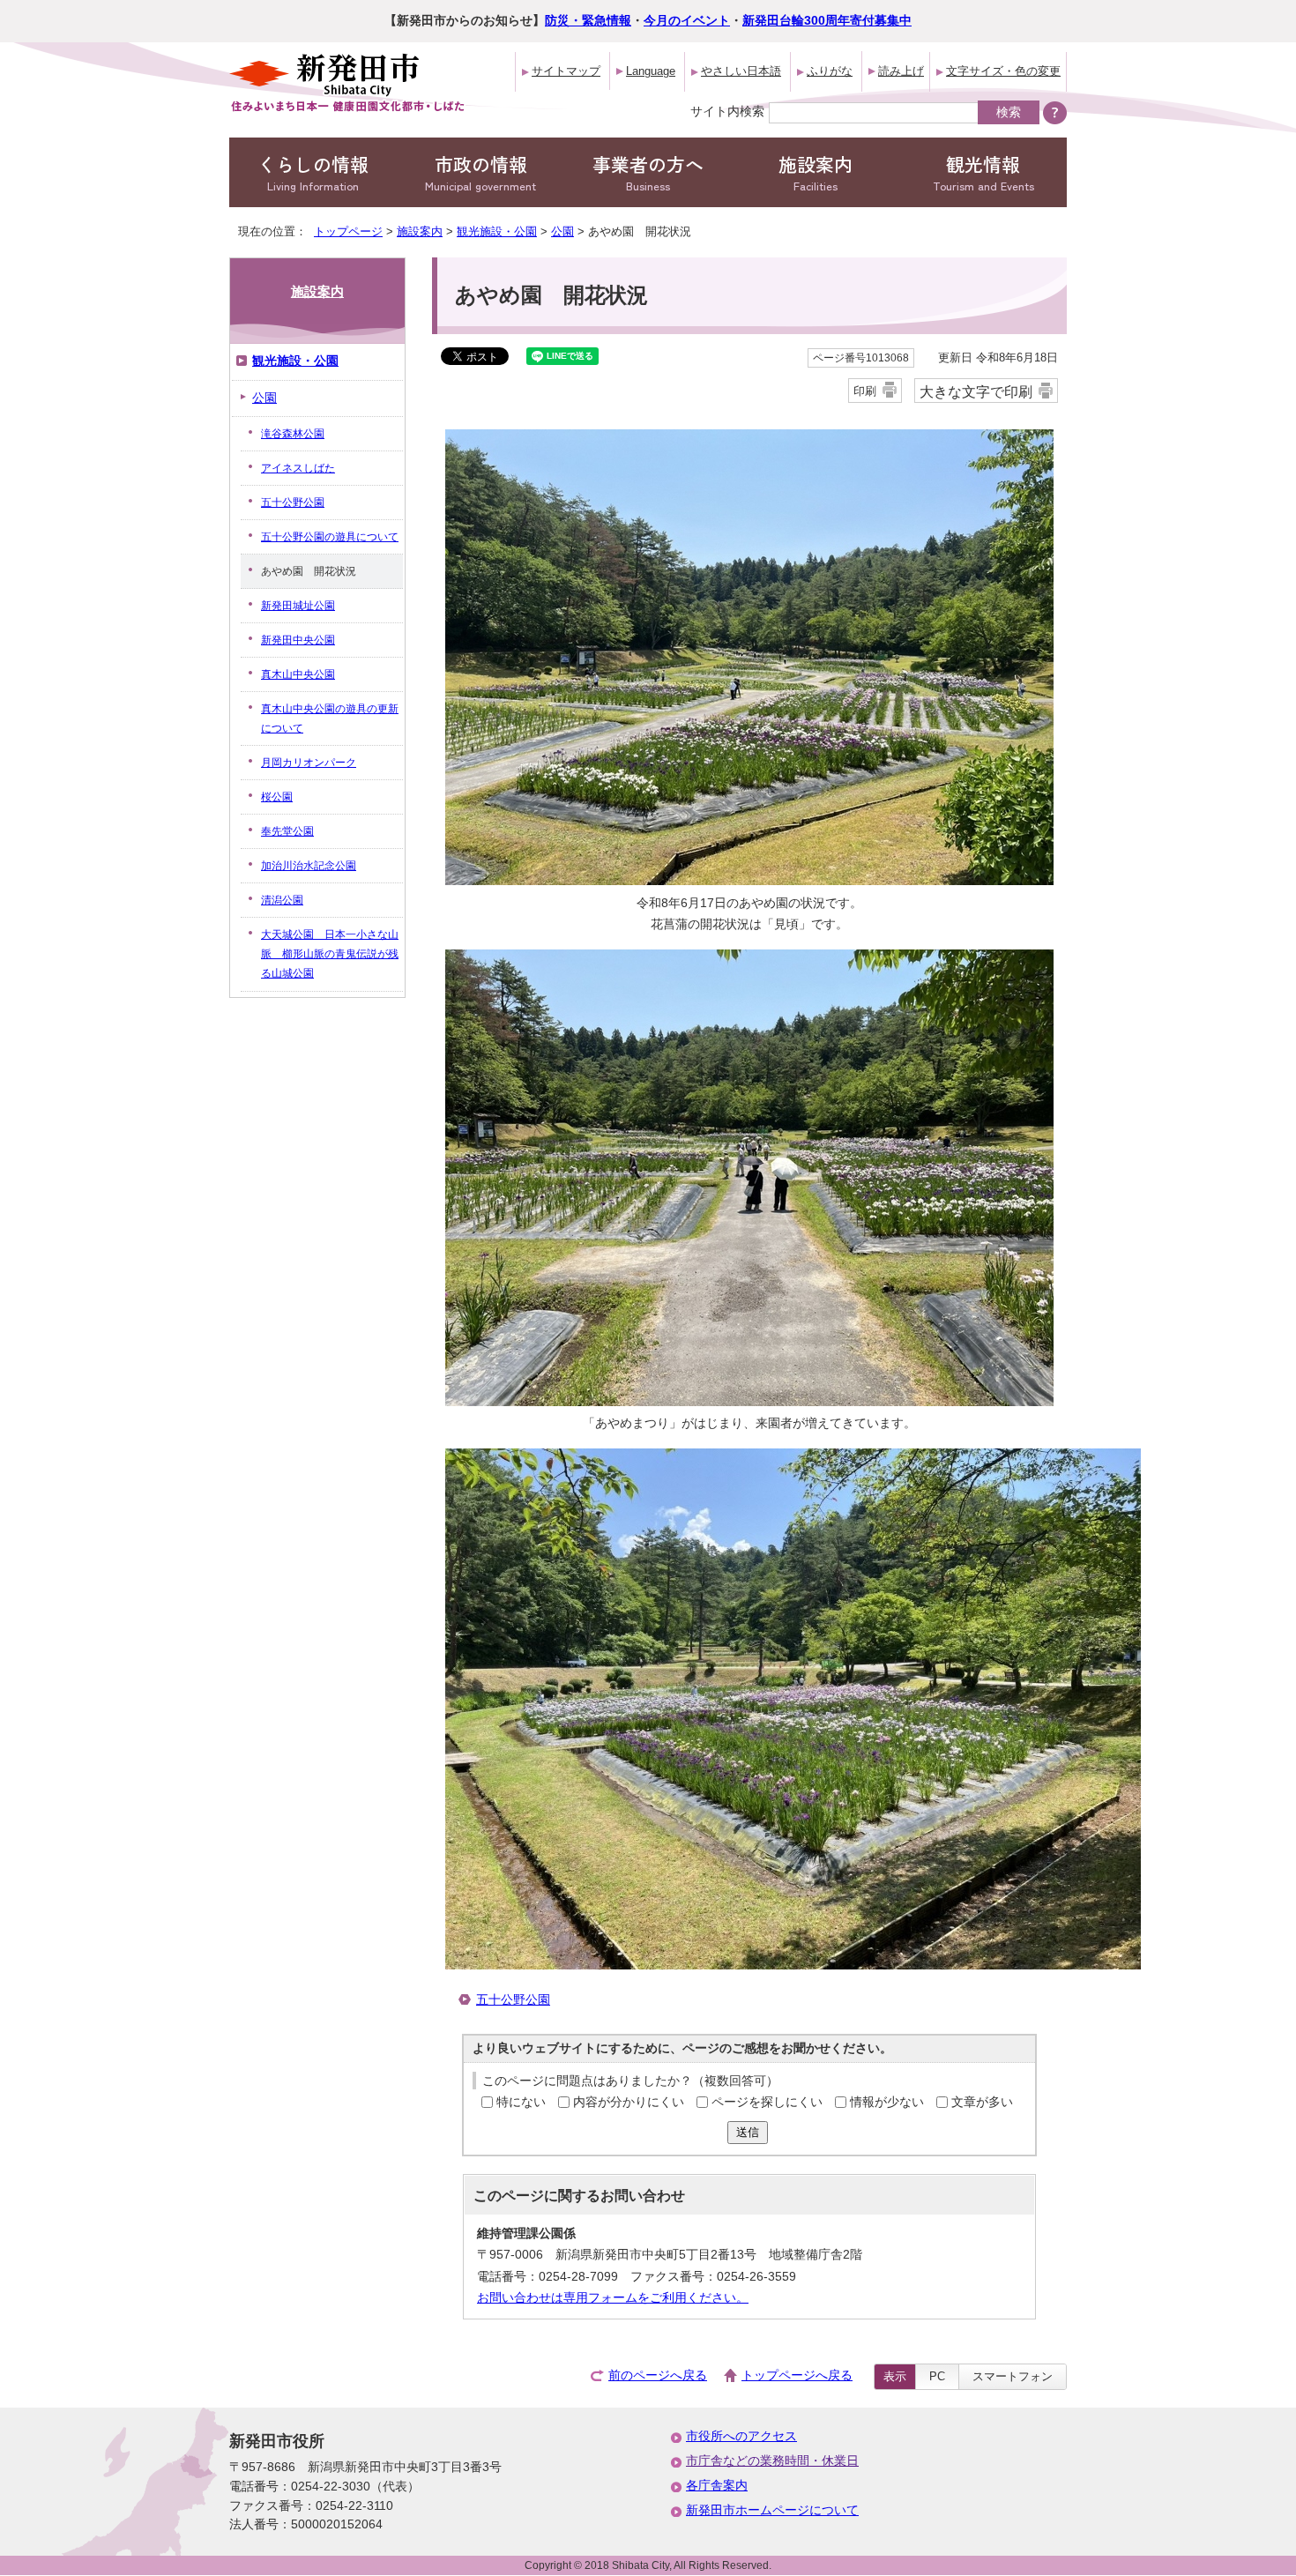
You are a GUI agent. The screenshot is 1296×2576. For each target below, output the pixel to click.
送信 (748, 2132)
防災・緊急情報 (588, 21)
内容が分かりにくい (629, 2102)
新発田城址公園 (298, 606)
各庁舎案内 (717, 2486)
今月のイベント (687, 21)
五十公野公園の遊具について (330, 537)
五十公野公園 (513, 2000)
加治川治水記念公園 (309, 866)
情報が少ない (887, 2102)
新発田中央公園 (298, 640)
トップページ (348, 231)
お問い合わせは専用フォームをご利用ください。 (613, 2298)
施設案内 (816, 172)
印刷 (865, 391)
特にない (521, 2102)
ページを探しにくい (767, 2102)
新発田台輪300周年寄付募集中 (827, 21)
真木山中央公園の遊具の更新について (330, 718)
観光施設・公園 (497, 231)
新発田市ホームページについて (772, 2510)
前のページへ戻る (658, 2375)
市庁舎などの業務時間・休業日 (772, 2461)
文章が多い (982, 2102)
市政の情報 (480, 172)
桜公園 (277, 797)
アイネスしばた (298, 468)
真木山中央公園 (298, 674)
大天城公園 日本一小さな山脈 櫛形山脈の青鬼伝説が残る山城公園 (330, 954)
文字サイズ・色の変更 (1003, 71)
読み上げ (901, 71)
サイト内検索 (727, 111)
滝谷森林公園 (293, 434)
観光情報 (983, 172)
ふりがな (830, 71)
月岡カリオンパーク (309, 763)
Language (651, 71)
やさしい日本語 (741, 71)
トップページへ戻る (797, 2375)
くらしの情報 (313, 172)
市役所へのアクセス (741, 2436)
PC (937, 2376)
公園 (562, 231)
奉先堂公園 (287, 831)
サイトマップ (566, 71)
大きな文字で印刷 (976, 391)
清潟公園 (282, 900)
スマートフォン (1013, 2376)
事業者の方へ (648, 172)
